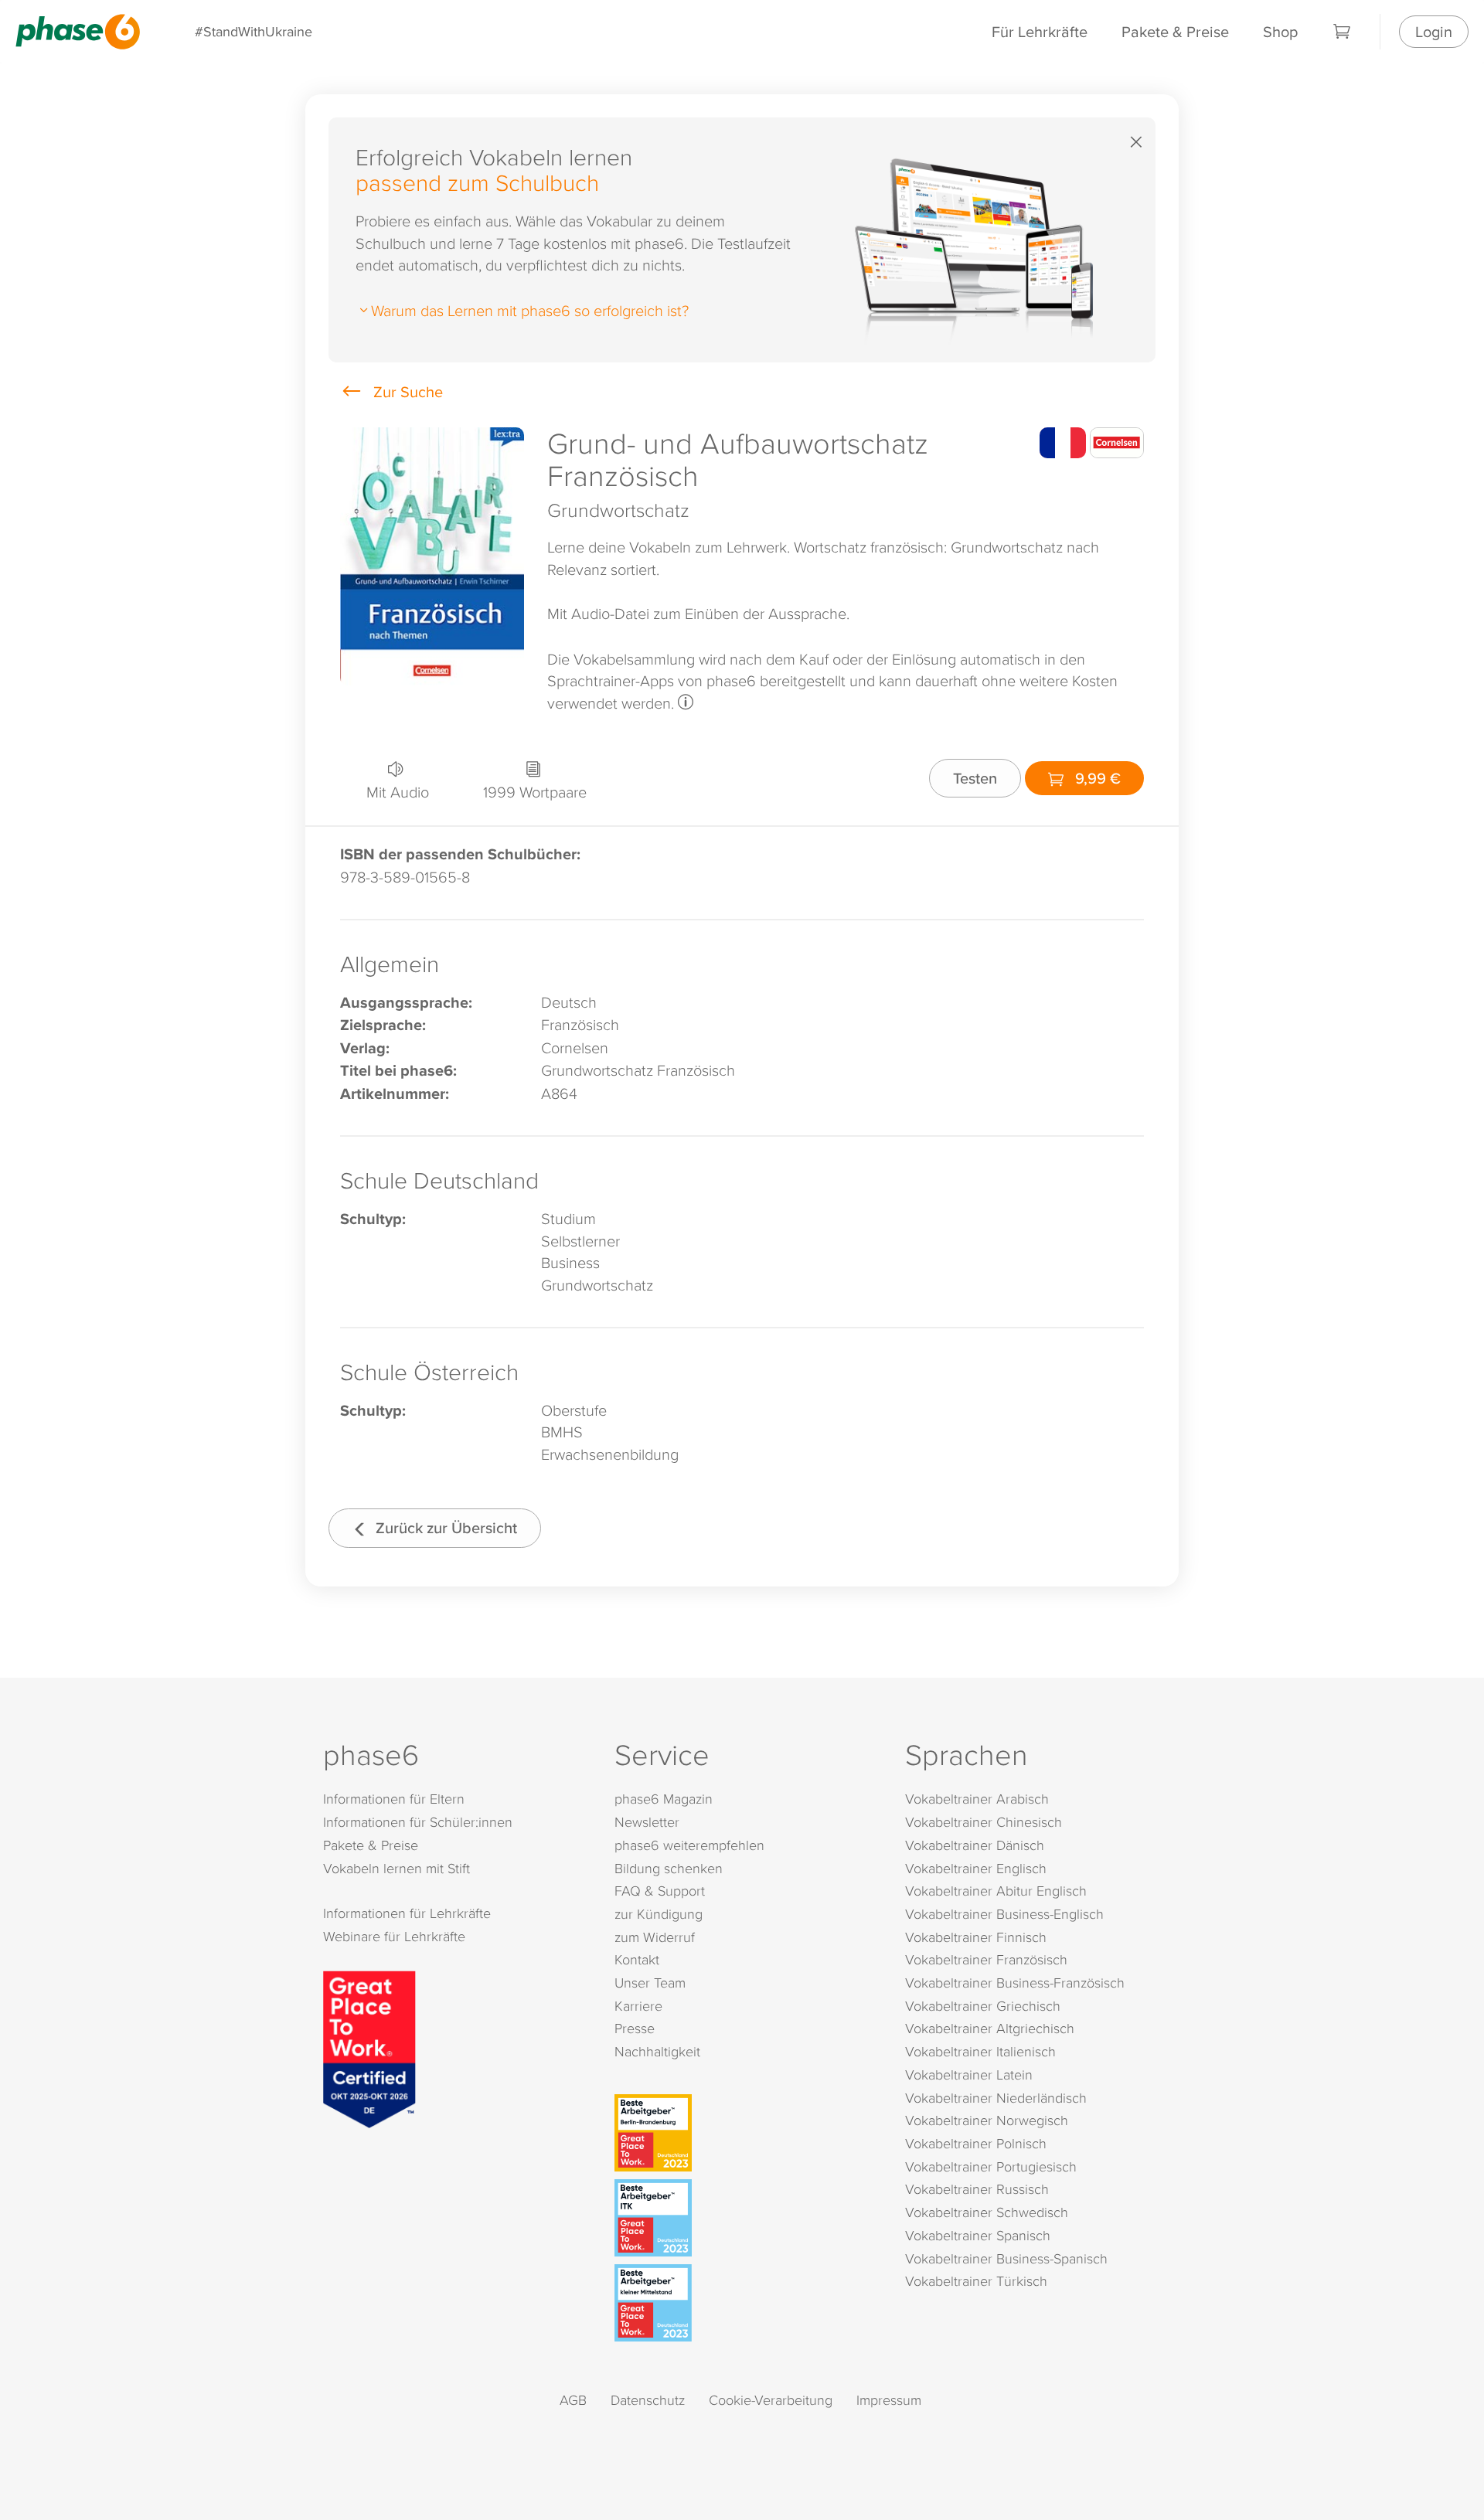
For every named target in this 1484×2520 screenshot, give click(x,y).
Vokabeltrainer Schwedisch (987, 2212)
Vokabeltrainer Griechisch (983, 2006)
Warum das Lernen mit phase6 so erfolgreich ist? (530, 310)
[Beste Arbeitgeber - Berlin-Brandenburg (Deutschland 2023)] (745, 2133)
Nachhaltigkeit (657, 2051)
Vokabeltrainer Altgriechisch (990, 2028)
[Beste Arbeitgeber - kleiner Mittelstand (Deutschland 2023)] (745, 2303)
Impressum (889, 2400)
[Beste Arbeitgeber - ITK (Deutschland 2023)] (745, 2218)
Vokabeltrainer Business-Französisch (1015, 1983)
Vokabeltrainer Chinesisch (984, 1822)
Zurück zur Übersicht (444, 1527)
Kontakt (637, 1959)
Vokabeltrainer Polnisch (976, 2143)
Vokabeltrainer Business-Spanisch (1006, 2258)
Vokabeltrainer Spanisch (978, 2235)
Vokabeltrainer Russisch (977, 2189)
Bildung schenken (669, 1868)
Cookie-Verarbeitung (771, 2400)
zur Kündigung (659, 1914)
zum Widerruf (655, 1937)
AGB (573, 2400)
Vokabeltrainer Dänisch (975, 1845)
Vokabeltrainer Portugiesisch (991, 2166)
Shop (1280, 31)
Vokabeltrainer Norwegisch (987, 2120)
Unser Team (650, 1983)
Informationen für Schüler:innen (418, 1822)
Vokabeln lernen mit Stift (397, 1868)
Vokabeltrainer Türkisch (976, 2281)
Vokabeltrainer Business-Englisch (1004, 1914)
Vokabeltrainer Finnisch (976, 1937)
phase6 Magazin (664, 1799)
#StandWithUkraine (254, 31)
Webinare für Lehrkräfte (394, 1936)
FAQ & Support (660, 1891)
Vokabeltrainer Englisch (976, 1868)
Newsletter (647, 1822)
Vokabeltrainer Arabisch (977, 1799)
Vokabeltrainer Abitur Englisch (996, 1891)
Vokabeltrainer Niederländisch (996, 2098)
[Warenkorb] (1343, 32)
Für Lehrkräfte (1040, 31)
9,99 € (1096, 778)
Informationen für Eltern (394, 1799)
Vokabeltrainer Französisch (986, 1959)
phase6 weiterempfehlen (689, 1845)
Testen (975, 778)
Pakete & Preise (1175, 31)
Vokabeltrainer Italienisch (980, 2051)
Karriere (638, 2006)
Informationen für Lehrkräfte (407, 1913)
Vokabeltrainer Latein (969, 2074)
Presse (635, 2028)
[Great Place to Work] (369, 2047)
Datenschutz (648, 2400)
